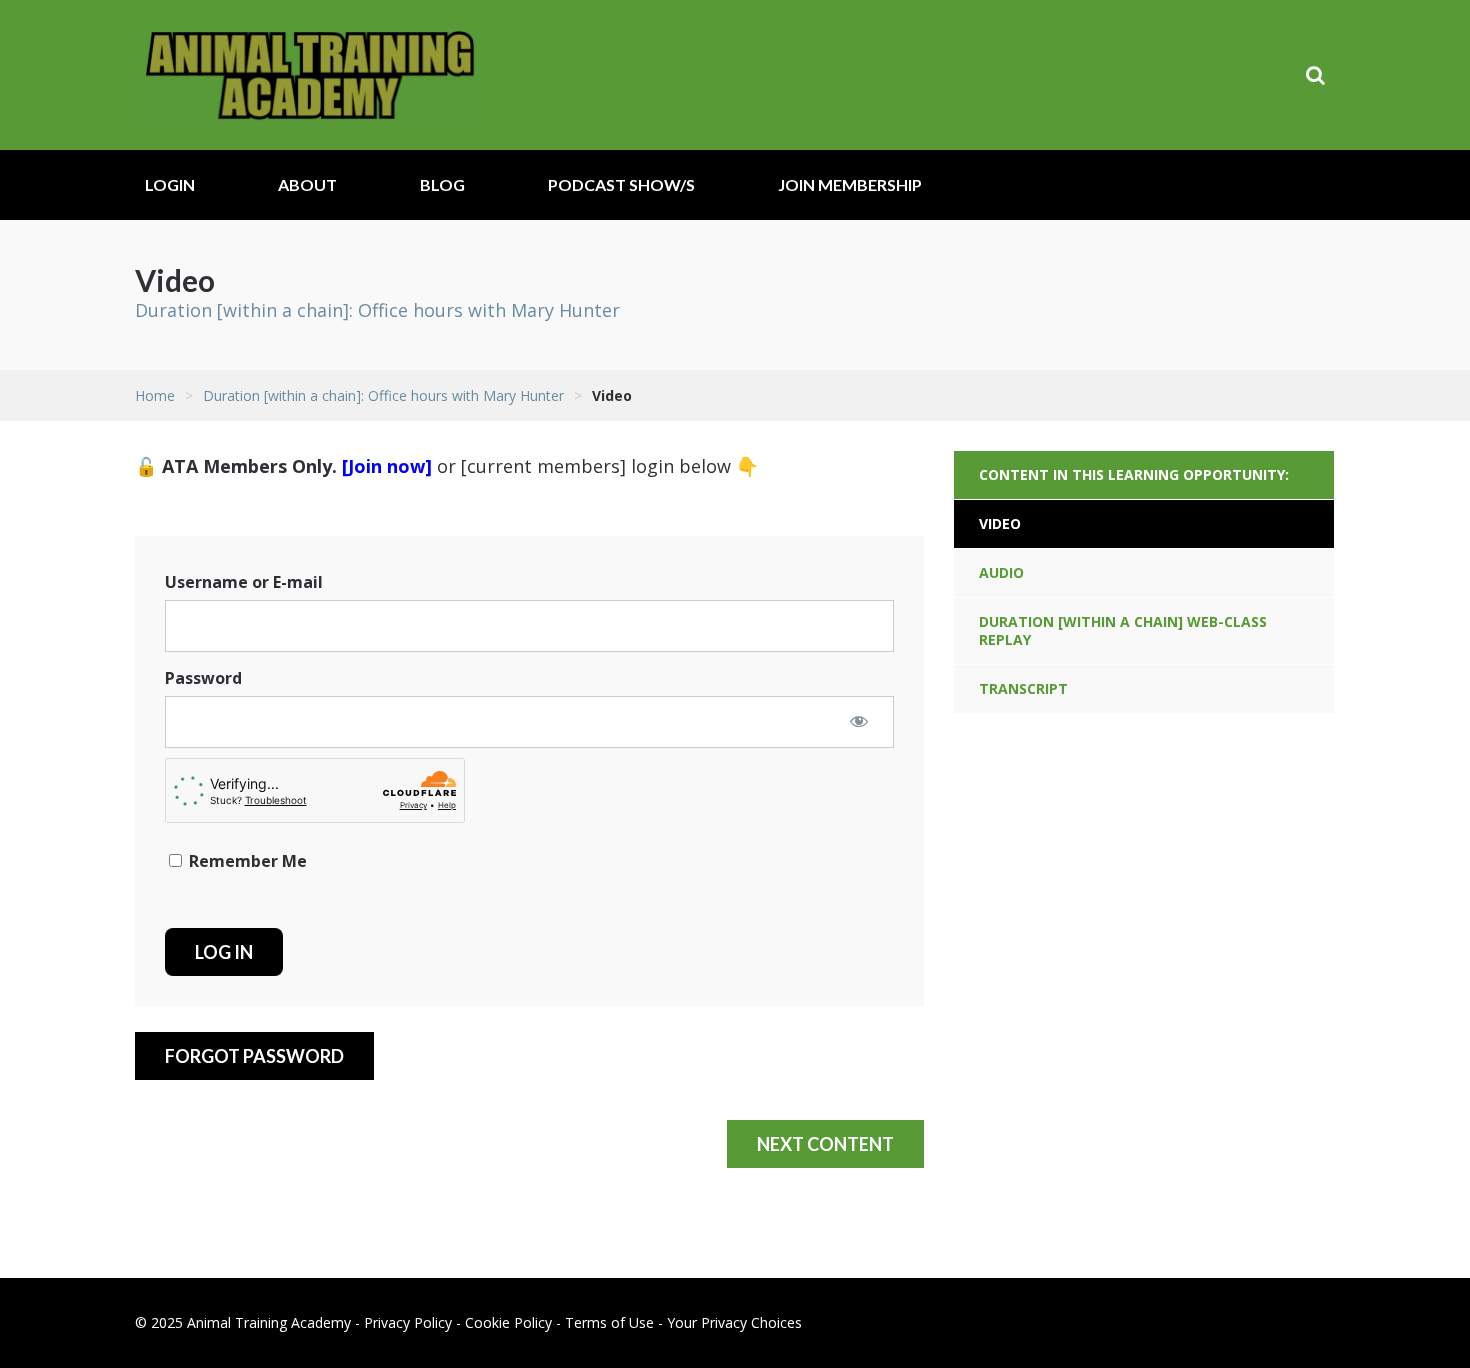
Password (203, 678)
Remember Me (246, 861)
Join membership (850, 184)
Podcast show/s (621, 184)
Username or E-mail (244, 582)
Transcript (1023, 688)
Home (155, 395)
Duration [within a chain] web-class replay (1123, 630)
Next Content (825, 1144)
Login (170, 184)
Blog (442, 184)
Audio (1001, 572)
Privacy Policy (408, 1322)
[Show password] (859, 721)
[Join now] (387, 466)
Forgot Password (254, 1056)
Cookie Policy (508, 1322)
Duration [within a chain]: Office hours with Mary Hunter (377, 310)
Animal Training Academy (310, 75)
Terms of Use (609, 1322)
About (307, 184)
